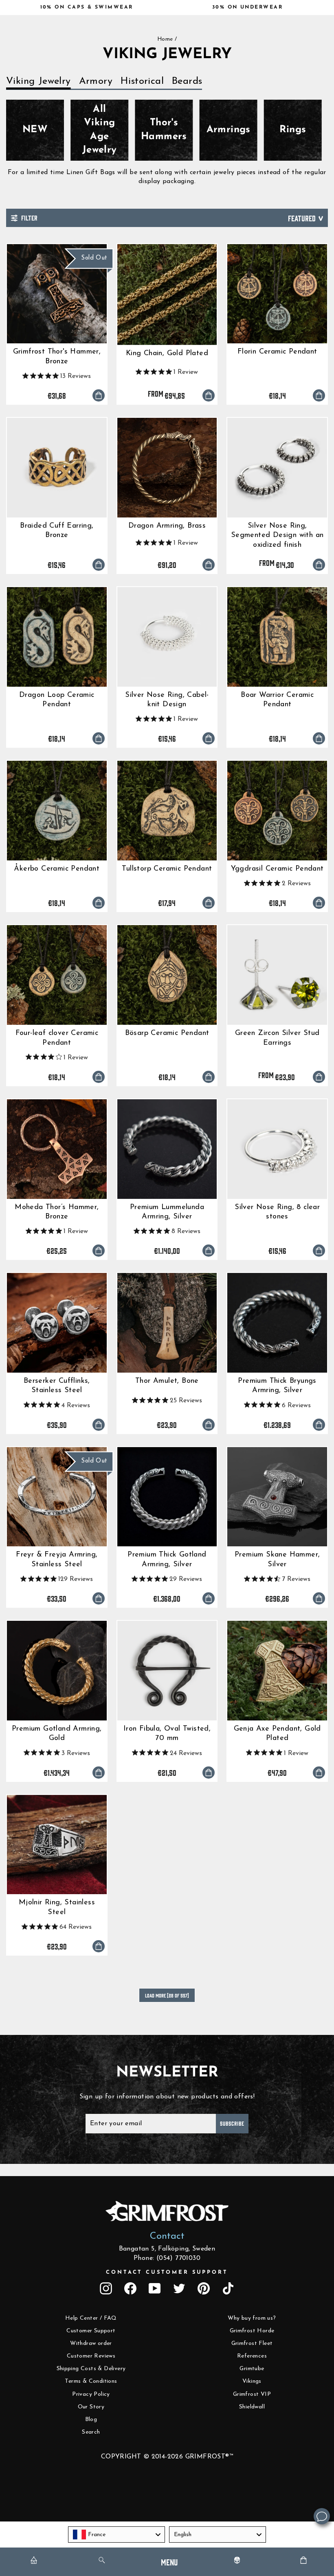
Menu (169, 2562)
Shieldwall (252, 2407)
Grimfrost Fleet (252, 2344)
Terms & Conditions (91, 2381)
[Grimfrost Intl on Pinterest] (204, 2288)
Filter (29, 217)
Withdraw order (91, 2344)
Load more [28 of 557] (167, 1995)
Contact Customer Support (167, 2272)
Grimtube (252, 2369)
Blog (91, 2420)
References (252, 2356)
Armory (96, 81)
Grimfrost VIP (252, 2394)
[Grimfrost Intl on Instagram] (106, 2288)
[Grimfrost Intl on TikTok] (228, 2288)
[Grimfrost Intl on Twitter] (179, 2288)
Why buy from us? (252, 2318)
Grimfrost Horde (252, 2331)
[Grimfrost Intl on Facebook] (130, 2288)
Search (91, 2432)
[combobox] (116, 2535)
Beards (187, 81)
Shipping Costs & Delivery (91, 2369)
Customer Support (91, 2331)
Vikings (252, 2381)
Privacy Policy (91, 2394)
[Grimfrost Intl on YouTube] (155, 2288)
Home (165, 39)
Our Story (91, 2407)
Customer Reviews (91, 2356)
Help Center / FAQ (91, 2318)
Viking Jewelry (38, 81)
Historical (142, 81)
